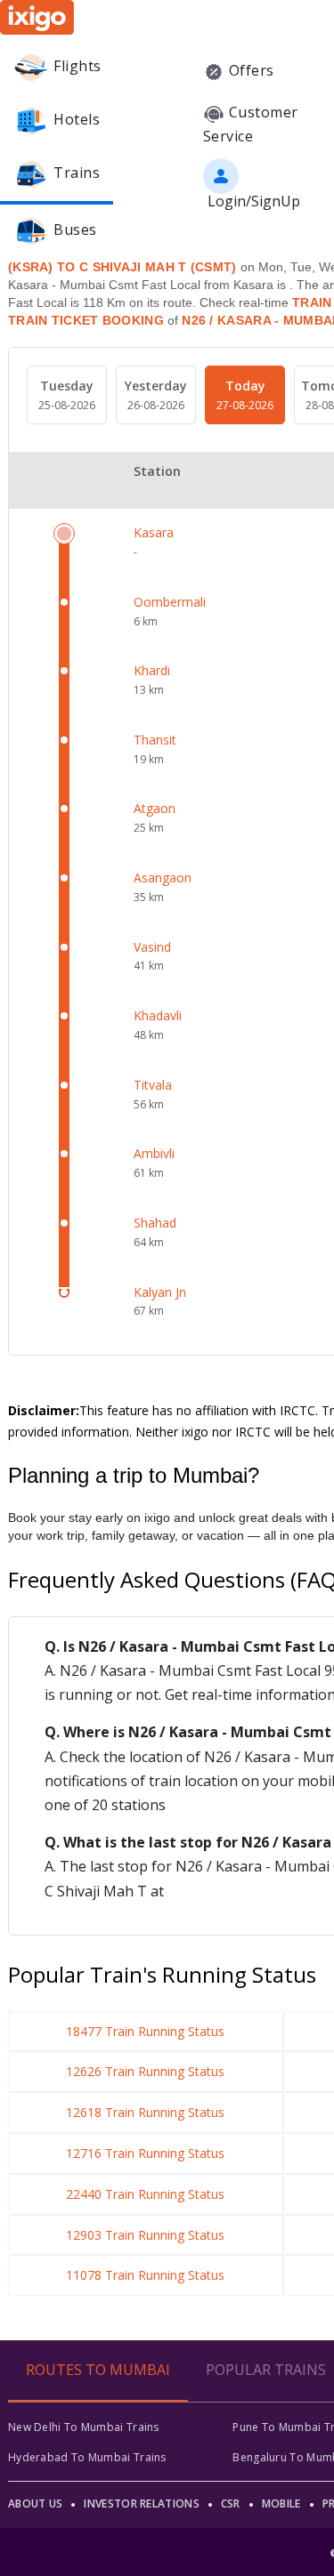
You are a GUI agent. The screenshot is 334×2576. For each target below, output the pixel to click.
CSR (231, 2504)
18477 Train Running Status (145, 2031)
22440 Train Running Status (145, 2194)
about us (35, 2504)
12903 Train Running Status (145, 2235)
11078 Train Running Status (145, 2275)
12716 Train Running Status (145, 2153)
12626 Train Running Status (145, 2071)
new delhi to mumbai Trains (84, 2427)
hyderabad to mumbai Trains (87, 2457)
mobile (281, 2504)
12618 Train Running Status (145, 2112)
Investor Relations (141, 2504)
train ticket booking (86, 320)
